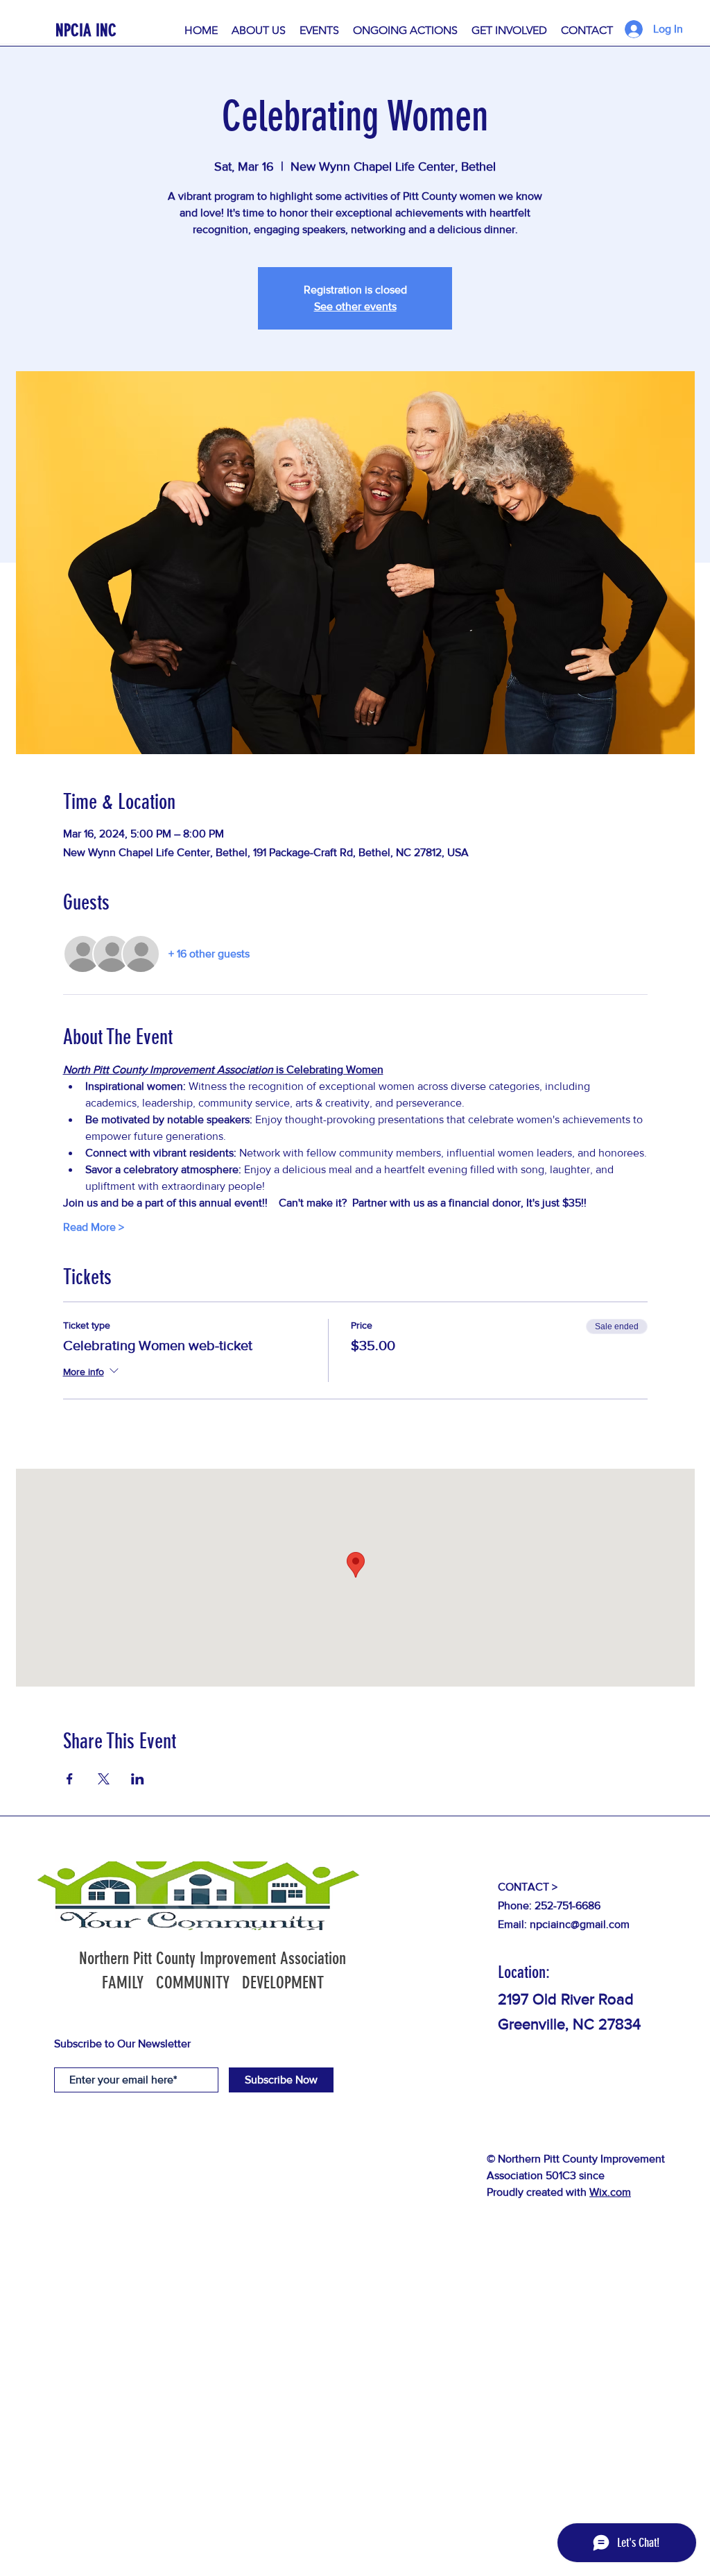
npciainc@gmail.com (580, 1924)
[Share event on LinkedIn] (138, 1779)
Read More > (94, 1227)
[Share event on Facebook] (70, 1779)
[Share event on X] (104, 1779)
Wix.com (610, 2192)
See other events (355, 306)
